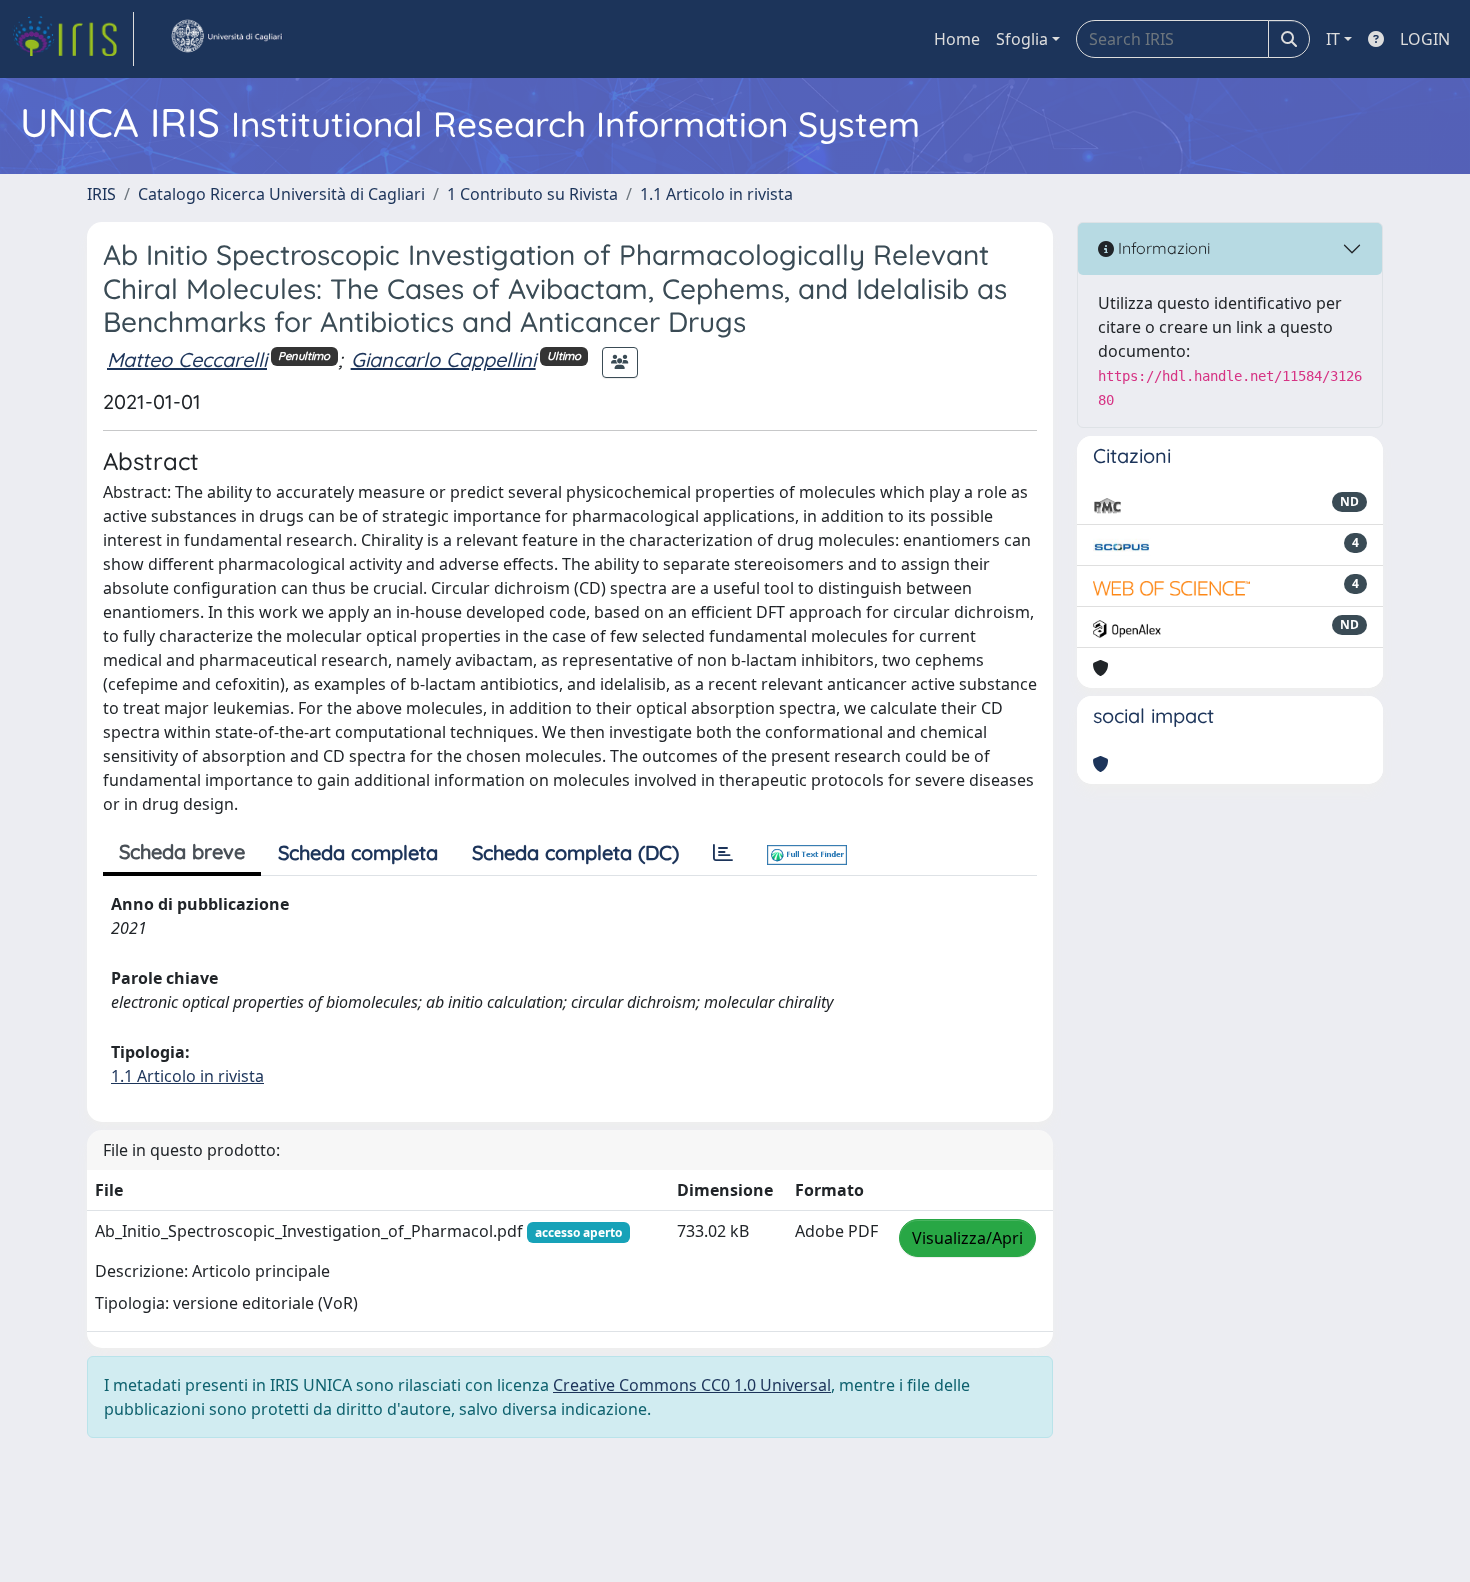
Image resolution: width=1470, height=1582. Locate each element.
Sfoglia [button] (1022, 39)
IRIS (101, 194)
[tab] (723, 853)
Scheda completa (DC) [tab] (575, 852)
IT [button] (1333, 39)
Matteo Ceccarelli (187, 359)
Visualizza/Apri (967, 1238)
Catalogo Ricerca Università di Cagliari (281, 194)
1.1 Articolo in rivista (716, 194)
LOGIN (1425, 39)
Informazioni (1162, 248)
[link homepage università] (226, 39)
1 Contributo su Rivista (532, 194)
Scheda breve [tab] (182, 851)
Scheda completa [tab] (358, 852)
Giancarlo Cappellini (443, 359)
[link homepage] (73, 39)
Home (957, 39)
